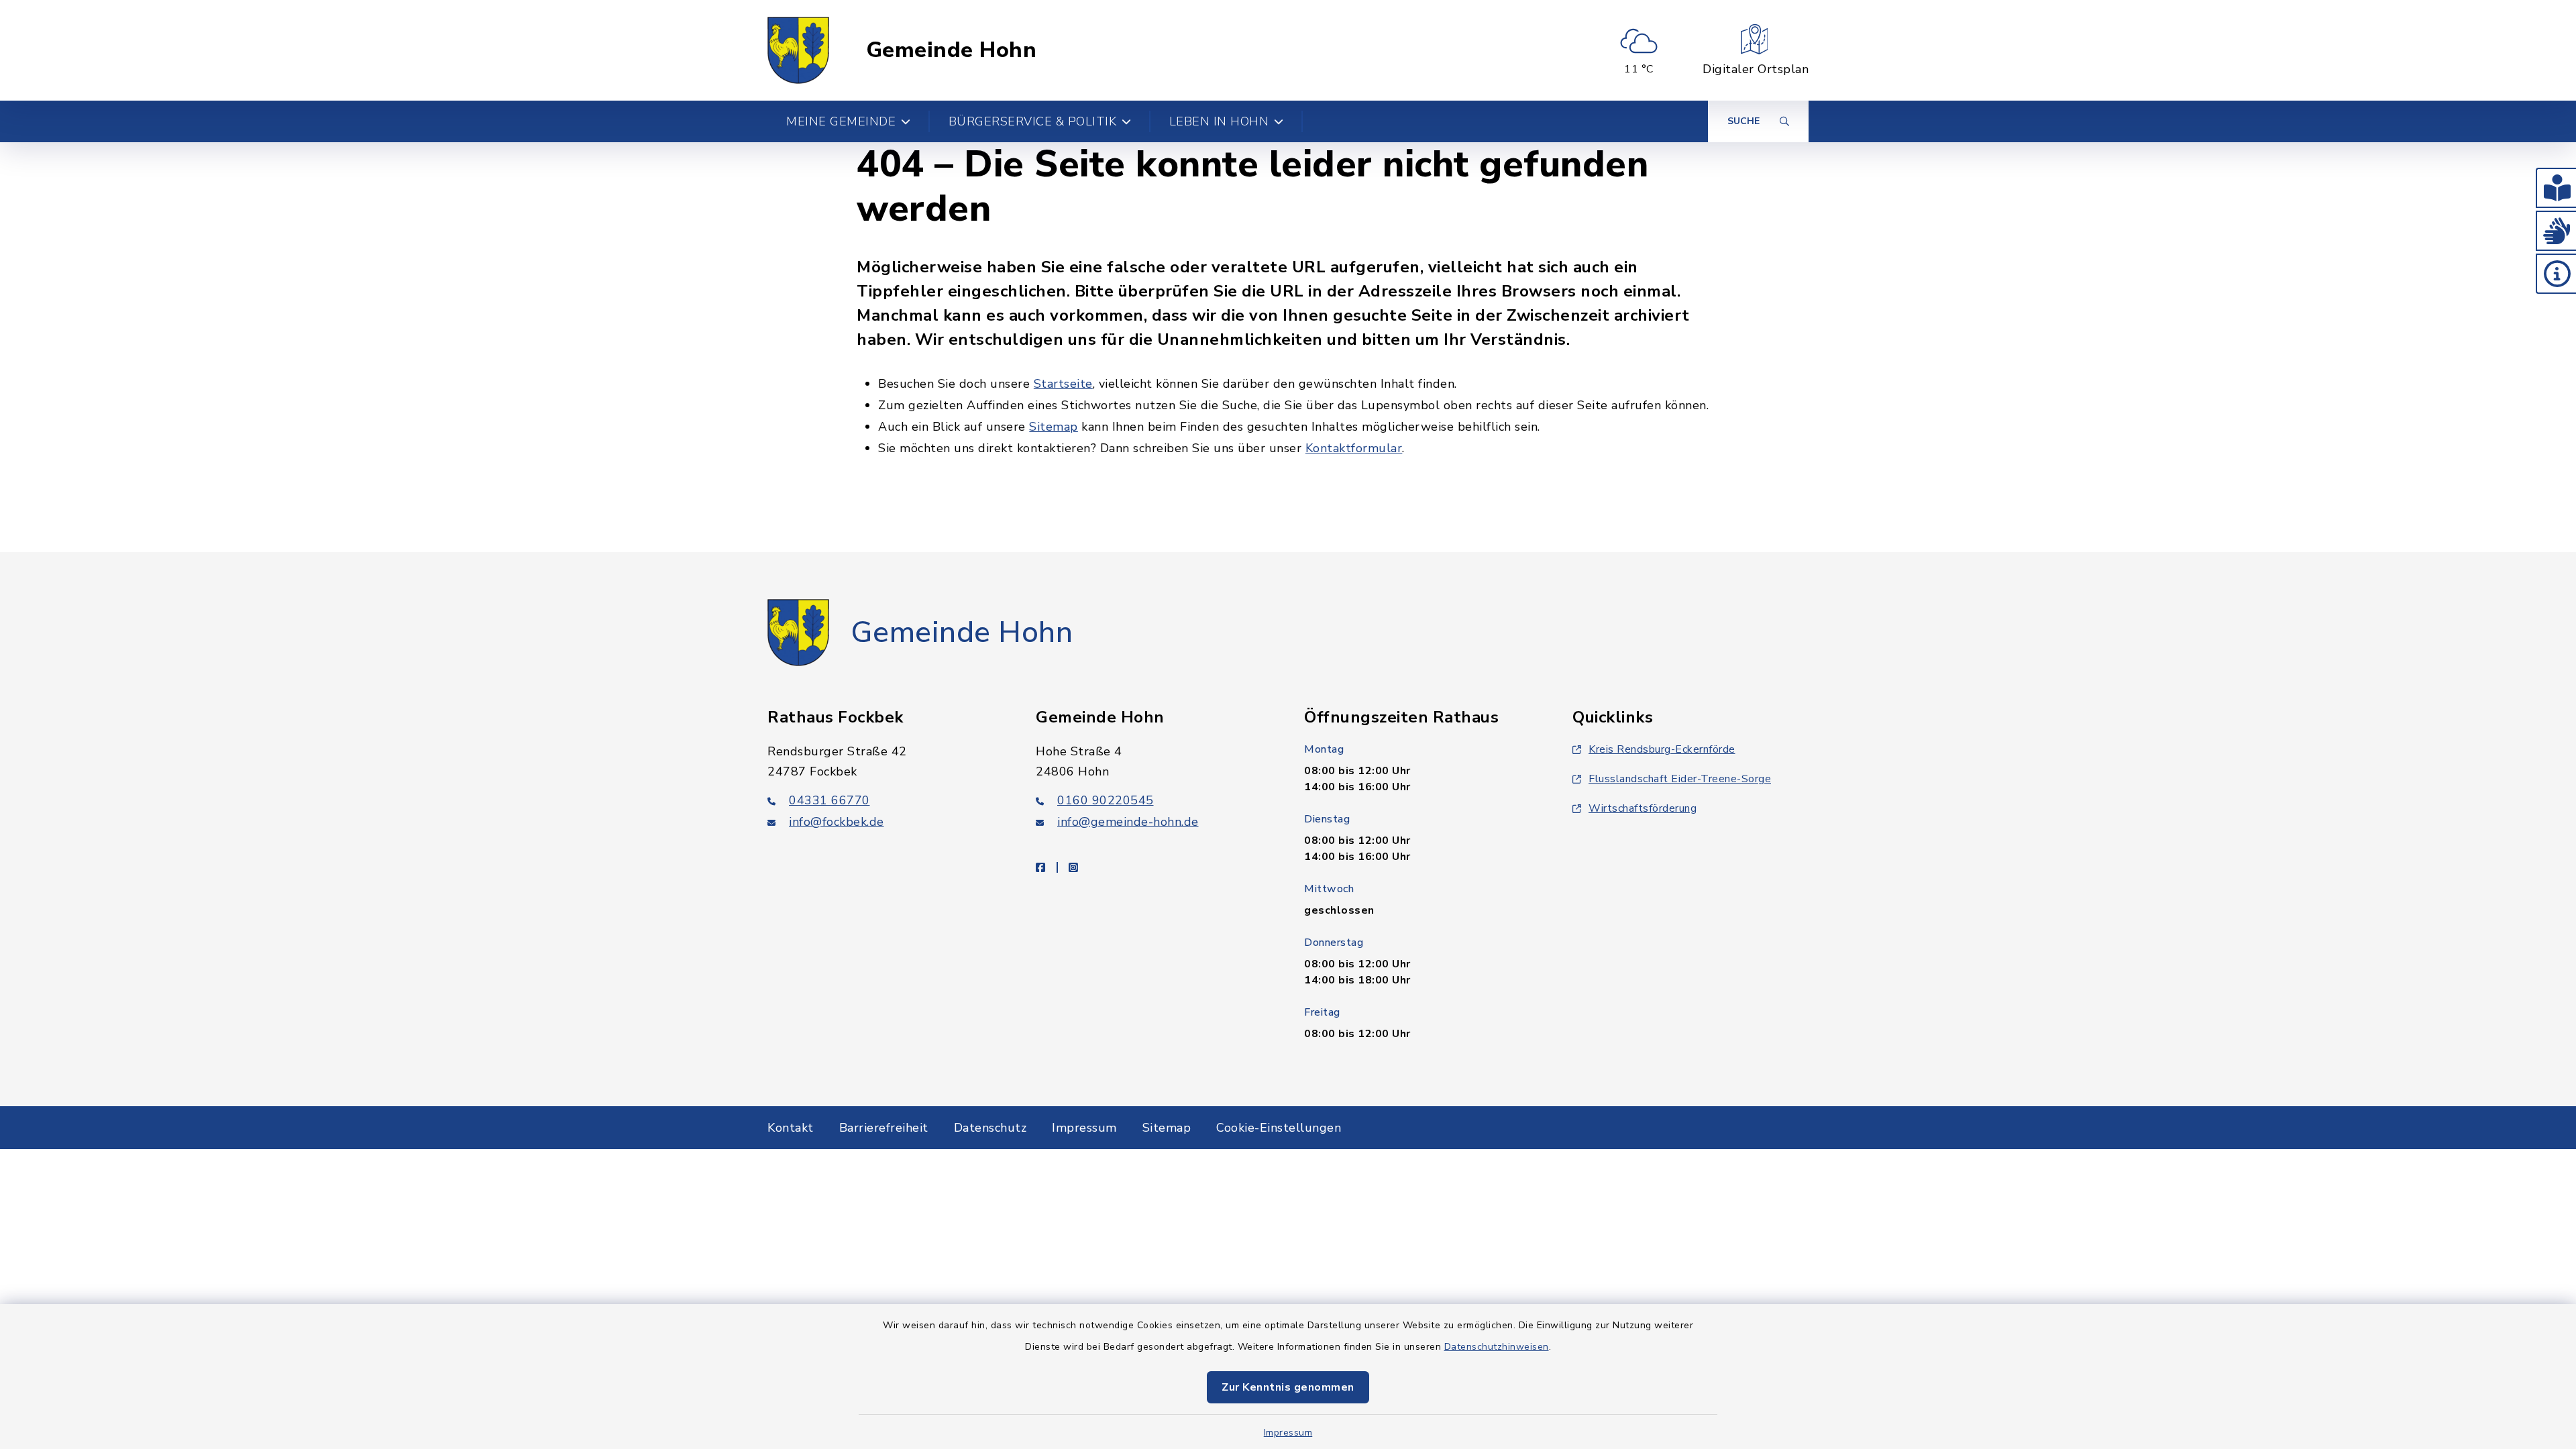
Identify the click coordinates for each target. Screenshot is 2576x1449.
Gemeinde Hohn (952, 50)
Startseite (1063, 384)
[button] (2556, 188)
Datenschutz (990, 1128)
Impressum (1288, 1433)
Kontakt (791, 1128)
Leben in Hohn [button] (1219, 121)
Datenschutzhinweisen (1497, 1347)
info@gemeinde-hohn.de (1128, 822)
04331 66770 (829, 800)
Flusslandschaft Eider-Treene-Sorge (1680, 779)
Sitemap (1054, 427)
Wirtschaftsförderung (1643, 808)
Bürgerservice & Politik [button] (1033, 121)
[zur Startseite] (798, 50)
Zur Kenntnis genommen (1288, 1387)
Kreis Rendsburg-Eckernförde (1662, 749)
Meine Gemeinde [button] (841, 121)
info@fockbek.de (837, 822)
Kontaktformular (1354, 448)
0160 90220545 (1106, 800)
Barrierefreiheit (884, 1128)
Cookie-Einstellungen (1279, 1128)
